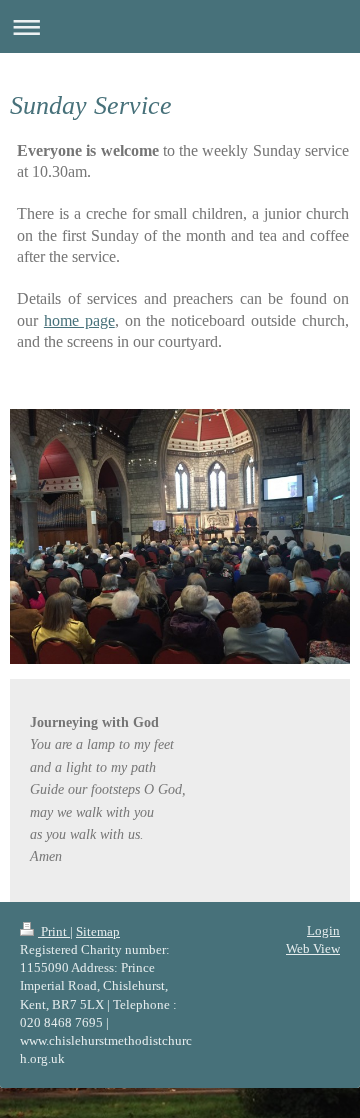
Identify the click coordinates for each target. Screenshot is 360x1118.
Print (54, 931)
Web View (313, 948)
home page (79, 320)
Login (323, 930)
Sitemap (98, 931)
